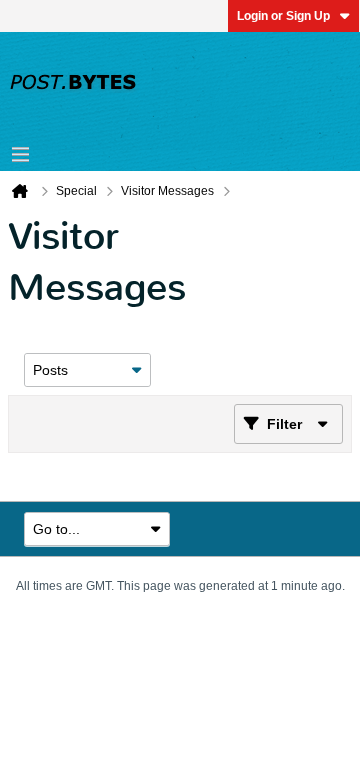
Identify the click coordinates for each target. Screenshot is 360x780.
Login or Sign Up (283, 16)
